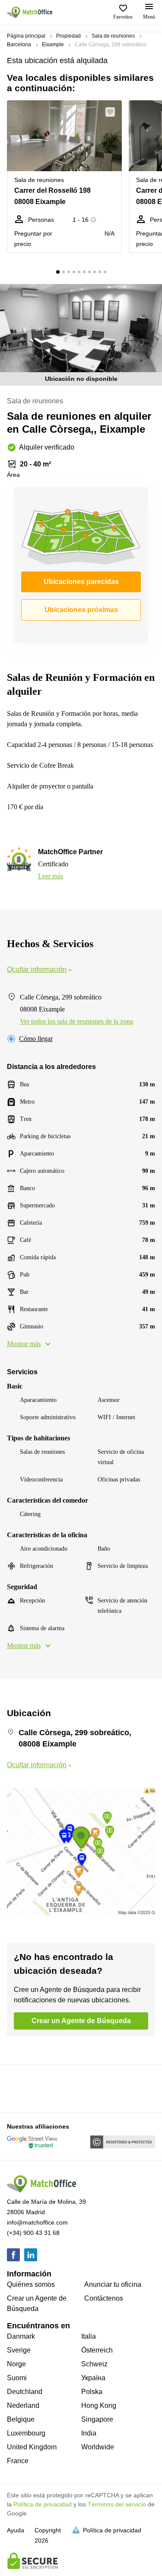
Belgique (21, 2419)
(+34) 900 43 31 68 (33, 2233)
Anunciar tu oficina (113, 2284)
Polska (92, 2392)
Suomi (17, 2378)
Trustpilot (19, 2088)
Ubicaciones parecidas (81, 582)
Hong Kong (99, 2405)
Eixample (53, 45)
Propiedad (68, 36)
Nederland (23, 2405)
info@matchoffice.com (37, 2222)
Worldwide (98, 2447)
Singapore (97, 2419)
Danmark (21, 2336)
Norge (16, 2364)
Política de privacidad (43, 2504)
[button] (113, 112)
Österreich (97, 2350)
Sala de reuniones (113, 36)
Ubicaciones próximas (81, 610)
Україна (93, 2378)
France (18, 2461)
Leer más (51, 876)
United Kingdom (32, 2447)
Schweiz (94, 2364)
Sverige (19, 2350)
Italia (89, 2336)
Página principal (26, 36)
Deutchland (25, 2392)
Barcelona (19, 45)
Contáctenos (104, 2298)
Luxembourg (26, 2433)
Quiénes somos (31, 2284)
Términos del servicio (117, 2504)
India (89, 2433)
